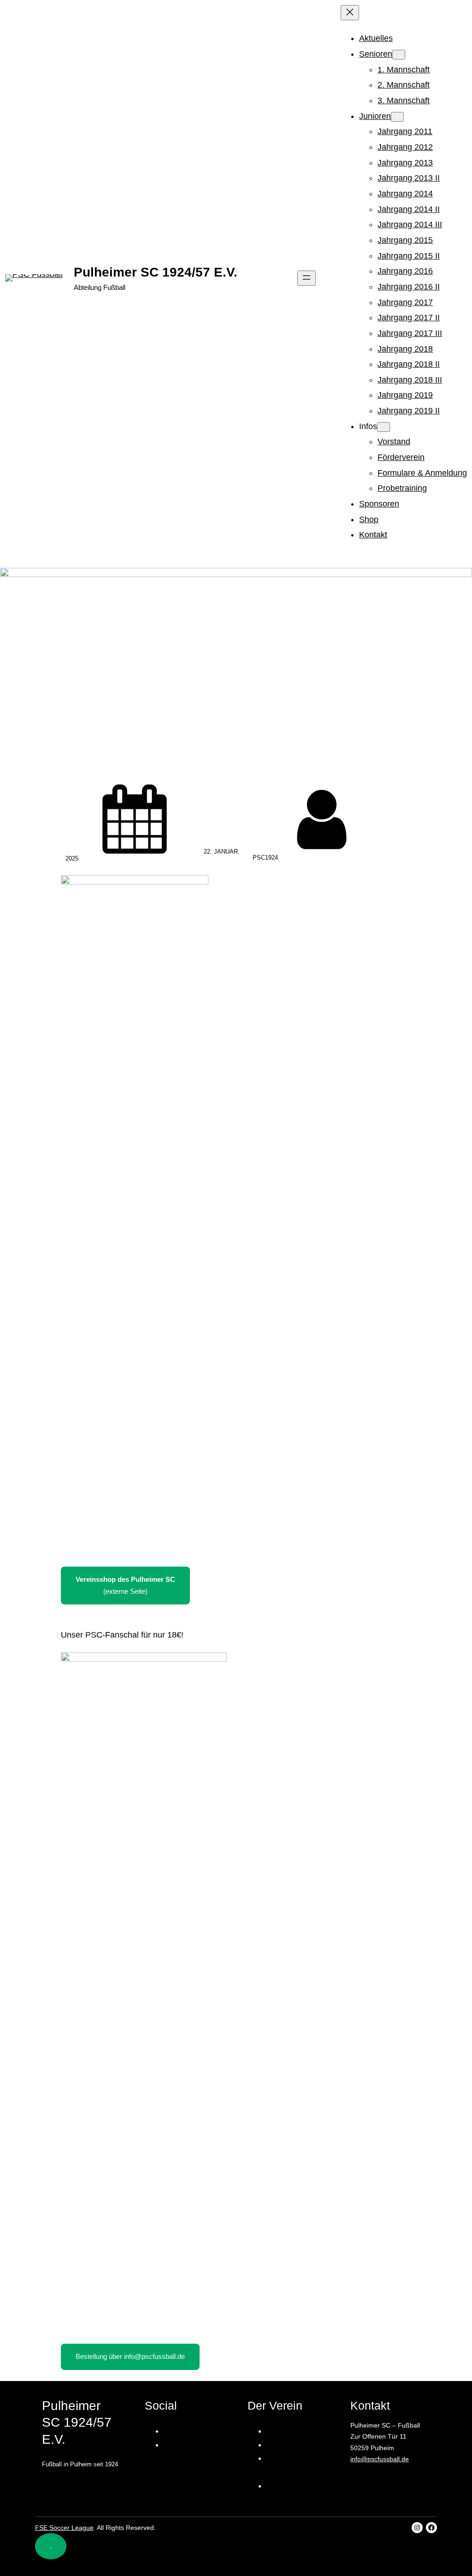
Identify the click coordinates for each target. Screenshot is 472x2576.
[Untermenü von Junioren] (397, 117)
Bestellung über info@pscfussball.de (130, 2356)
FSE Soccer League (64, 2528)
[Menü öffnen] (307, 278)
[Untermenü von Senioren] (399, 55)
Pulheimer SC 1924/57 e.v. (156, 272)
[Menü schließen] (350, 13)
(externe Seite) (125, 1585)
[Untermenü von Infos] (383, 427)
